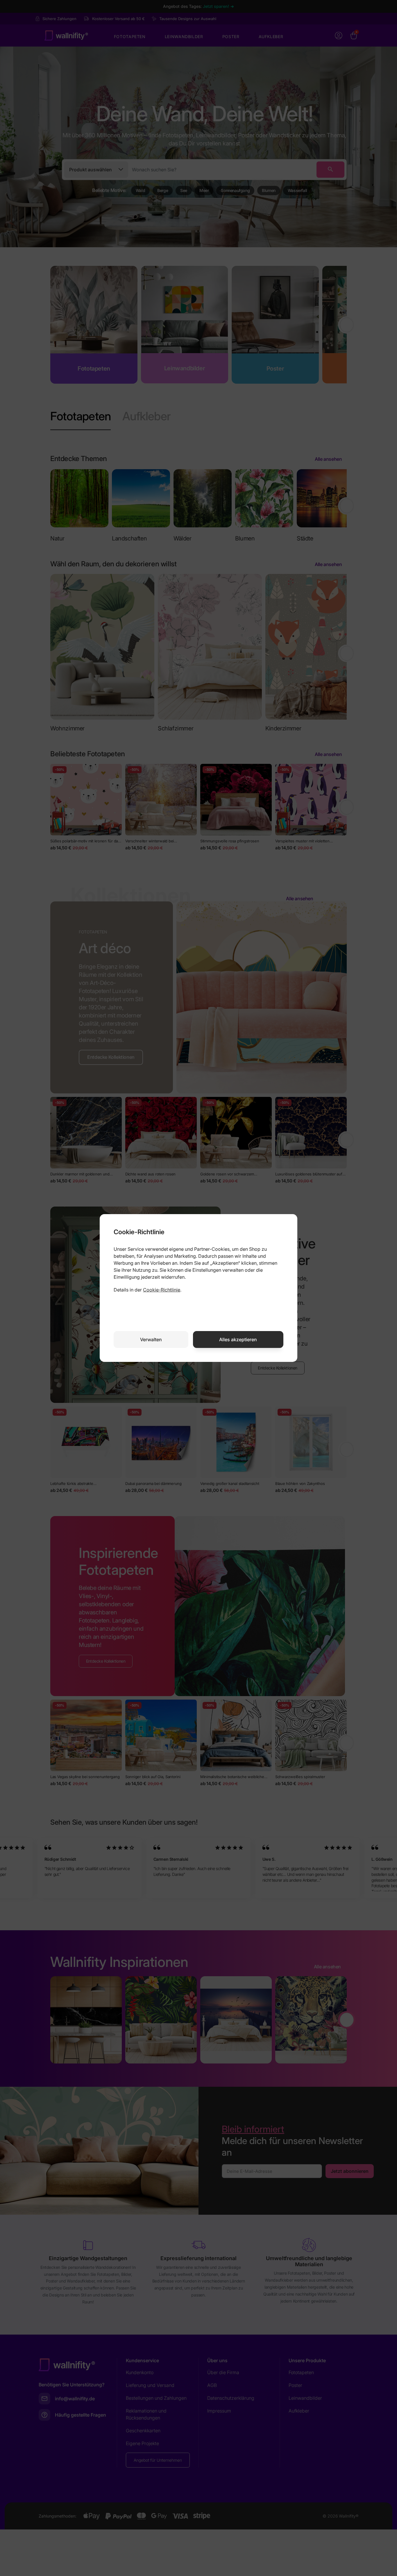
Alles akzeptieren (238, 1339)
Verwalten (151, 1339)
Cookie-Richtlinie (162, 1290)
